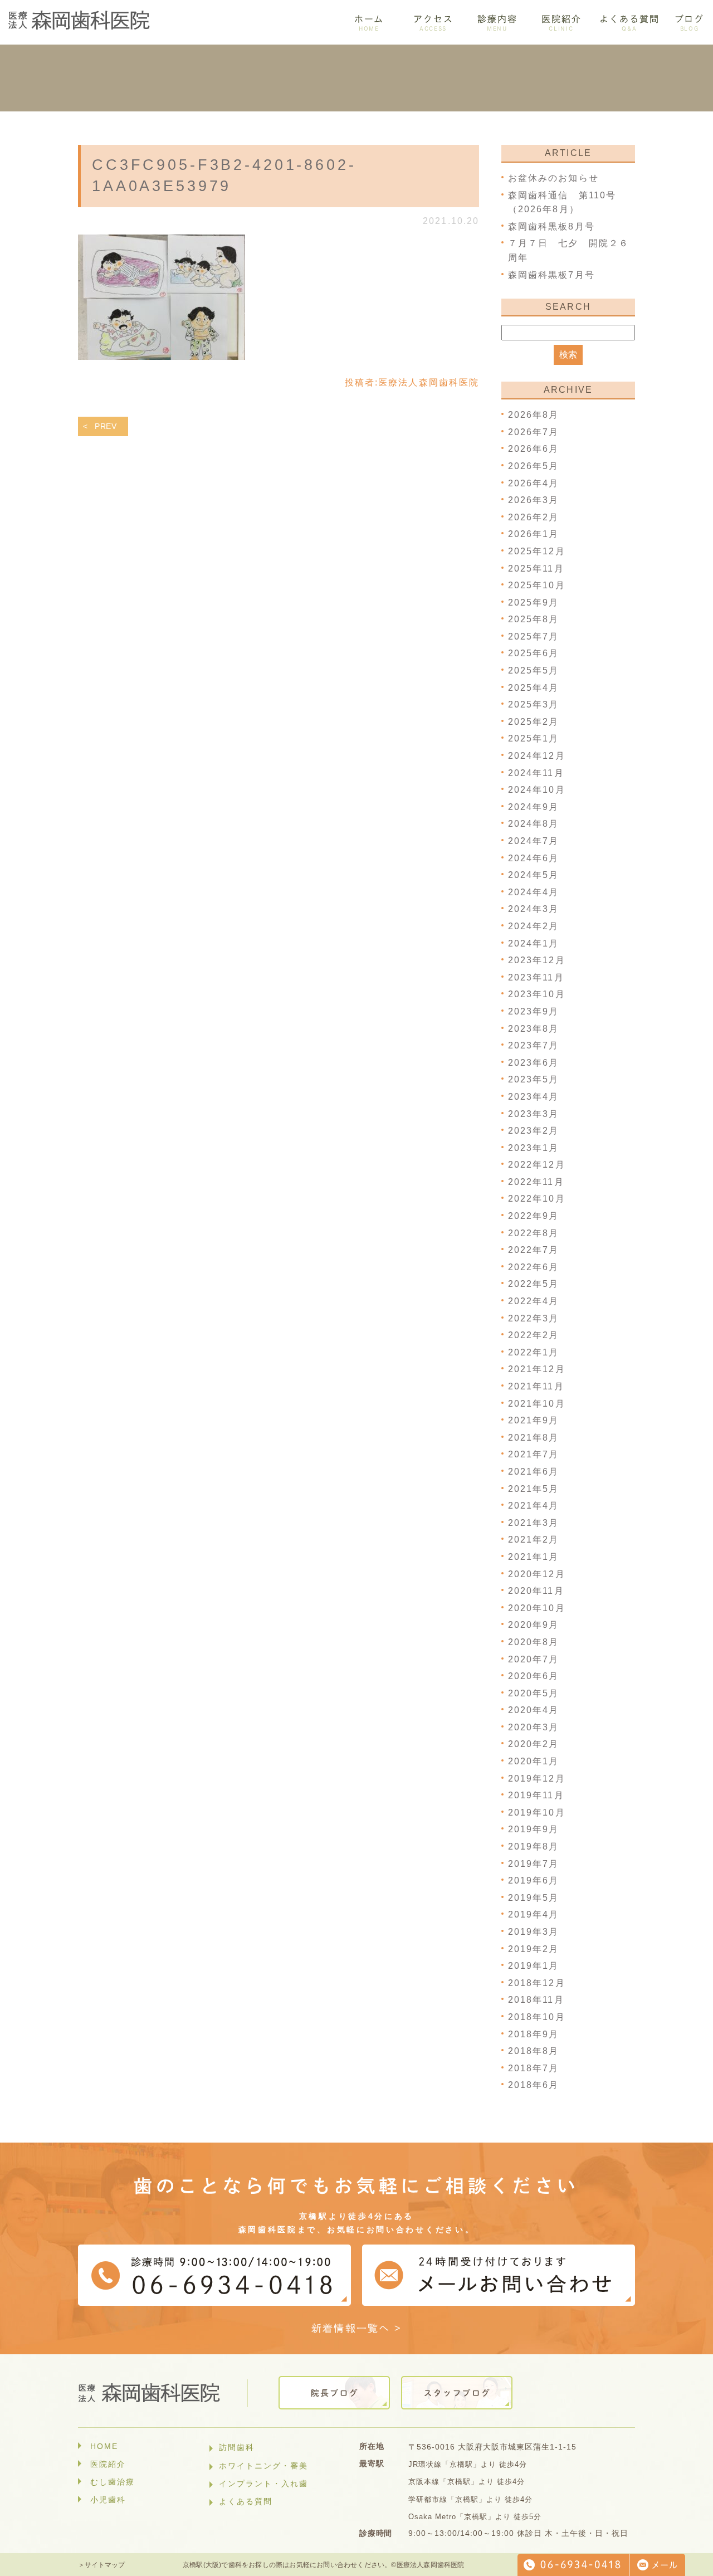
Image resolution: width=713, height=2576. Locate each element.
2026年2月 (534, 517)
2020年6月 (534, 1676)
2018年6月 (534, 2085)
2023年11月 (536, 977)
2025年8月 (534, 619)
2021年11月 (536, 1386)
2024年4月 (534, 892)
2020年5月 (534, 1693)
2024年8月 (534, 824)
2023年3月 (534, 1114)
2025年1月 (534, 738)
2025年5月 (534, 670)
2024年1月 (534, 943)
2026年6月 (534, 449)
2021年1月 (534, 1557)
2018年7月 (534, 2068)
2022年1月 (534, 1352)
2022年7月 (534, 1250)
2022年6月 (534, 1267)
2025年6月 (534, 653)
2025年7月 (534, 636)
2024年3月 (534, 909)
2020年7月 (534, 1659)
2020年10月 (537, 1608)
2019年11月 (536, 1795)
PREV (106, 426)
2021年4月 (534, 1506)
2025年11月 (536, 569)
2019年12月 (537, 1779)
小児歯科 (108, 2500)
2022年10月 (537, 1199)
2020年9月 (534, 1625)
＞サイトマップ (101, 2565)
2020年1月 (534, 1761)
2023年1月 (534, 1148)
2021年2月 (534, 1540)
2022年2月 (534, 1335)
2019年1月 (534, 1966)
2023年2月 (534, 1131)
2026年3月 (534, 500)
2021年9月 (534, 1420)
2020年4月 (534, 1710)
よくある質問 (246, 2501)
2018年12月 (537, 1983)
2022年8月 (534, 1233)
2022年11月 (536, 1182)
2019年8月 (534, 1846)
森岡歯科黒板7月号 (551, 275)
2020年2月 (534, 1744)
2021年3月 (534, 1523)
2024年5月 (534, 875)
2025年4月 (534, 688)
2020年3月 (534, 1727)
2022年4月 (534, 1301)
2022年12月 (537, 1165)
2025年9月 (534, 602)
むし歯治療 (113, 2482)
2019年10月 (537, 1813)
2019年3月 (534, 1932)
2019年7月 (534, 1864)
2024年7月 (534, 841)
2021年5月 (534, 1489)
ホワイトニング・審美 (263, 2466)
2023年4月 (534, 1097)
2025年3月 (534, 704)
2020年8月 (534, 1642)
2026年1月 (534, 534)
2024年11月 (536, 773)
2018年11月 (536, 2000)
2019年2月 (534, 1949)
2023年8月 (534, 1029)
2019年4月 (534, 1914)
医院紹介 (108, 2464)
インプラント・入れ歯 (263, 2484)
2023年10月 (537, 994)
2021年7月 (534, 1454)
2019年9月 (534, 1829)
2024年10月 (537, 790)
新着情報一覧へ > (357, 2328)
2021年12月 (537, 1369)
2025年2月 (534, 722)
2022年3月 (534, 1318)
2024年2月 (534, 926)
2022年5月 (534, 1284)
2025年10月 (537, 585)
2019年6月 (534, 1880)
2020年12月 (537, 1574)
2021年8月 (534, 1438)
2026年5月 (534, 466)
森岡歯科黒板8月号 (551, 226)
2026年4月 (534, 483)
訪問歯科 (237, 2447)
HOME (104, 2446)
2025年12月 (537, 551)
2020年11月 (536, 1591)
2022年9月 (534, 1216)
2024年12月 (537, 756)
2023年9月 (534, 1011)
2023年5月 (534, 1079)
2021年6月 (534, 1472)
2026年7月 (534, 432)
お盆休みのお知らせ (553, 178)
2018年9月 (534, 2034)
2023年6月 (534, 1063)
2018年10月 (537, 2017)
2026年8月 (534, 415)
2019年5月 (534, 1898)
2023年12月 (537, 960)
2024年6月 (534, 858)
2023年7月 (534, 1045)
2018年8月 (534, 2051)
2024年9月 (534, 807)
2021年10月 (537, 1404)
